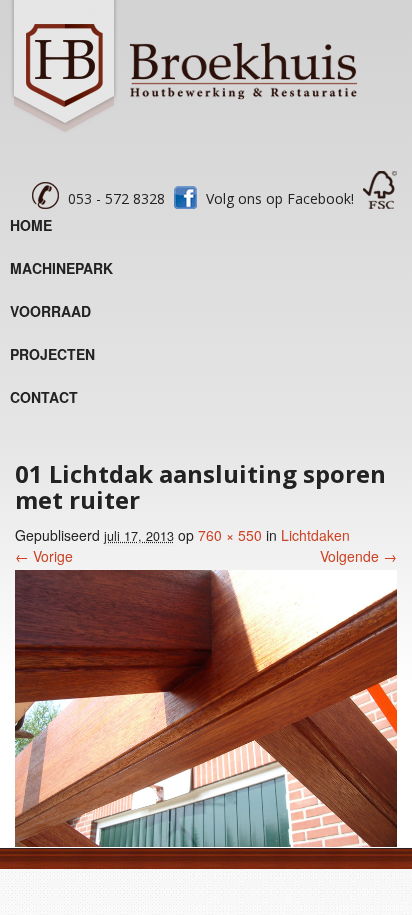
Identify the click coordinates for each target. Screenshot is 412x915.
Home (31, 225)
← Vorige (44, 556)
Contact (44, 397)
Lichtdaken (315, 535)
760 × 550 (230, 535)
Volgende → (358, 556)
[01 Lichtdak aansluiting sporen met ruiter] (206, 841)
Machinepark (61, 268)
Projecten (52, 354)
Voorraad (50, 311)
